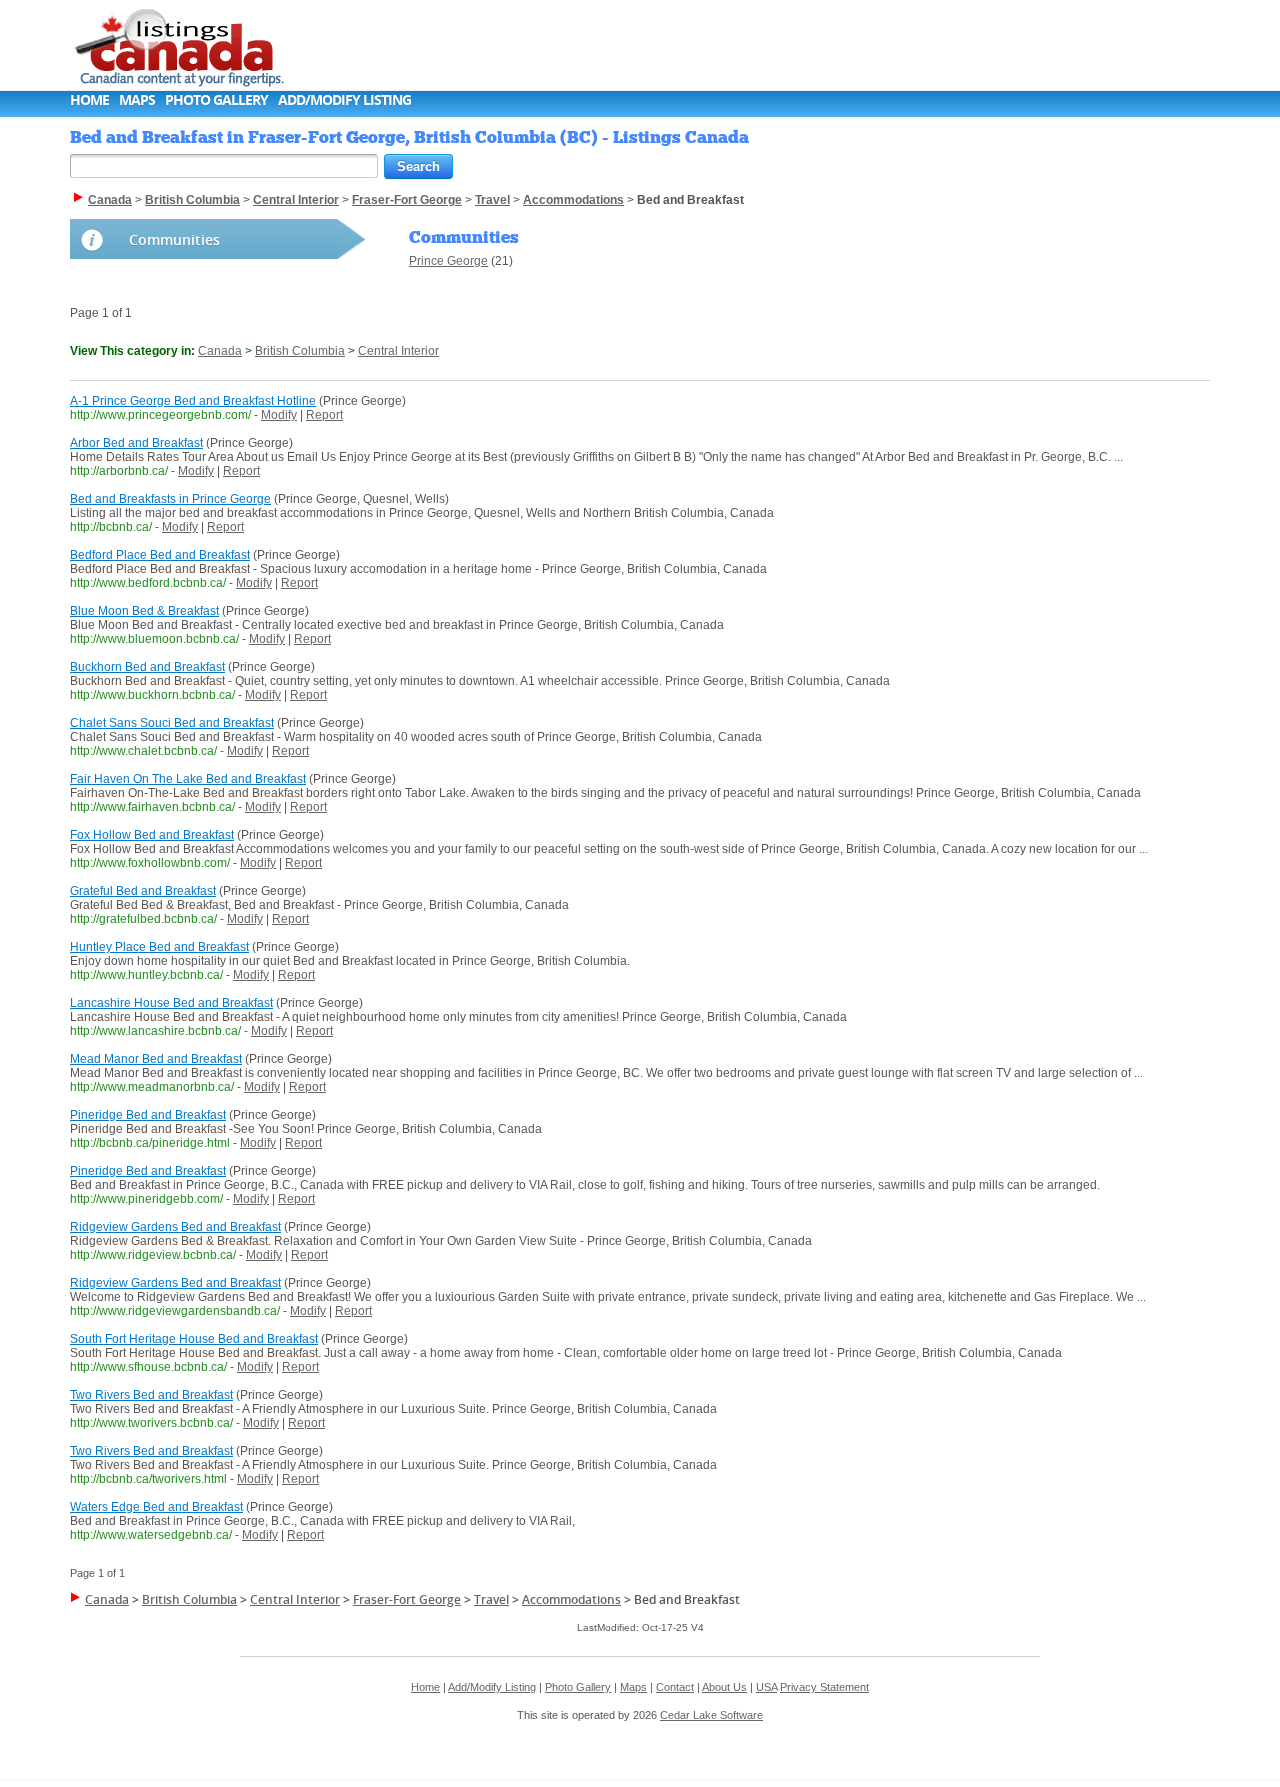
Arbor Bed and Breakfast (136, 443)
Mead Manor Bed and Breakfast (156, 1059)
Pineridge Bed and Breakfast (148, 1115)
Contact (675, 1687)
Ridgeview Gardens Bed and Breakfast (175, 1227)
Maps (137, 99)
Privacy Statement (824, 1687)
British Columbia (300, 351)
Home (89, 99)
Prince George (448, 261)
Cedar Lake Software (711, 1715)
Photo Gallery (216, 99)
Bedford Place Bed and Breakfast (160, 555)
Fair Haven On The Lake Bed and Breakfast (188, 779)
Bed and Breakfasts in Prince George (170, 499)
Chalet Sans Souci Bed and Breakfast (172, 723)
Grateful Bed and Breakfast (143, 891)
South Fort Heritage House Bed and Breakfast (194, 1339)
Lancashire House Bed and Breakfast (171, 1003)
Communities (174, 239)
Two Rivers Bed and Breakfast (151, 1395)
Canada (220, 351)
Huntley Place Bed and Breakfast (159, 947)
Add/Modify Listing (344, 99)
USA (766, 1687)
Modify (279, 415)
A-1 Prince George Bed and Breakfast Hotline (193, 401)
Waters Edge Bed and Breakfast (156, 1507)
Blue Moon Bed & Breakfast (144, 611)
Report (324, 415)
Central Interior (398, 351)
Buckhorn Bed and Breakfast (147, 667)
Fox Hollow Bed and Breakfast (152, 835)
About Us (724, 1687)
